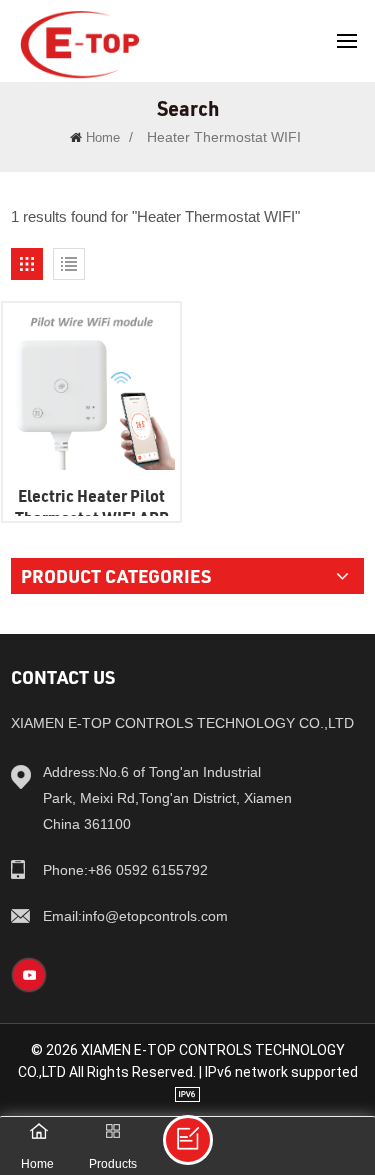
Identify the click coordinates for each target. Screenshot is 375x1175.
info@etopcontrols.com (135, 916)
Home (103, 137)
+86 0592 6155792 (125, 870)
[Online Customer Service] (188, 1140)
